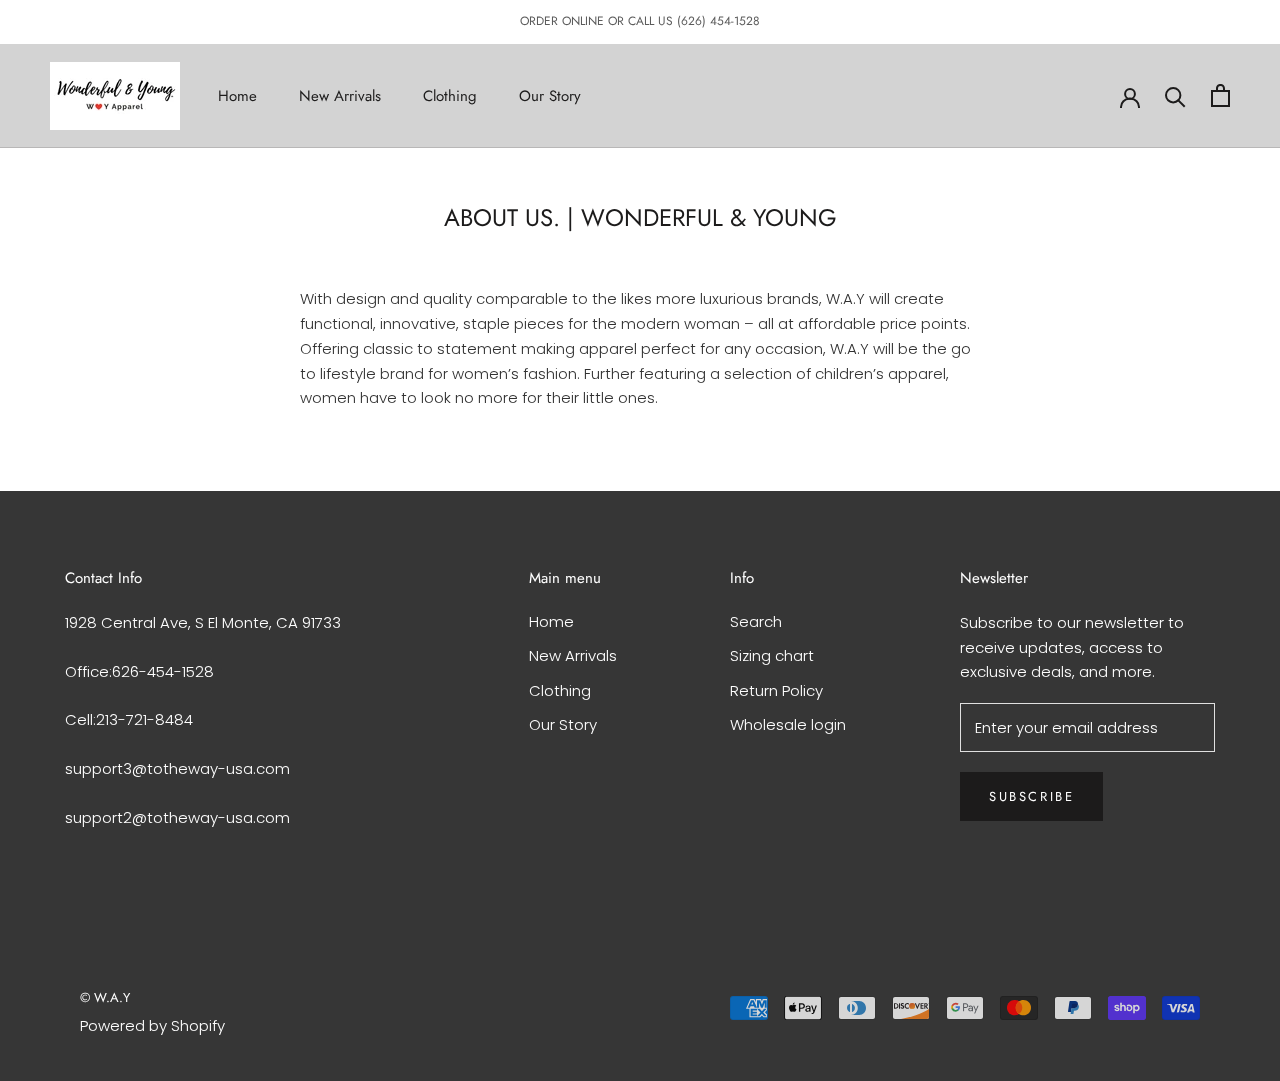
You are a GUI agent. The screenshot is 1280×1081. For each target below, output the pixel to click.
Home (237, 95)
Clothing (450, 95)
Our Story (550, 95)
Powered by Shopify (152, 1025)
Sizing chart (772, 655)
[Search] (1175, 95)
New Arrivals (340, 95)
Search (756, 621)
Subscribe (1031, 796)
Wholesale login (788, 724)
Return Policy (776, 690)
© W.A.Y (105, 997)
